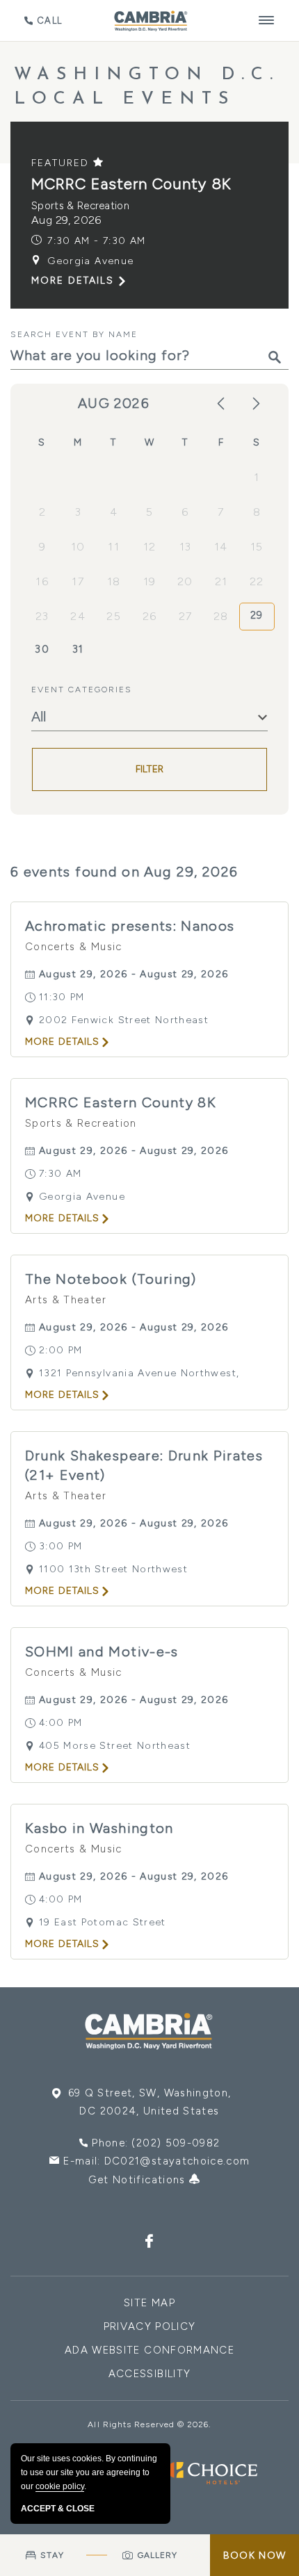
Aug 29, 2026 (66, 220)
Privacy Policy (150, 2326)
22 (257, 581)
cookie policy (60, 2486)
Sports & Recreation (80, 206)
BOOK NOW (254, 2555)
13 (186, 547)
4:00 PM (60, 1723)
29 (257, 615)
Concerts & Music (74, 947)
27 (186, 616)
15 (257, 547)
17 (78, 581)
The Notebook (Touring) (111, 1279)
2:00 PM (60, 1350)
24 (78, 616)
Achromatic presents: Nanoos (130, 926)
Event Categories (82, 690)
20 (185, 581)
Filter (150, 769)
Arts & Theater (66, 1300)
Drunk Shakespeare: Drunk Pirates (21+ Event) (144, 1465)
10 (78, 547)
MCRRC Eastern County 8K (131, 184)
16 (42, 581)
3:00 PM (60, 1546)
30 (42, 649)
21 (221, 581)
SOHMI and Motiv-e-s (102, 1652)
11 (114, 547)
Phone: (156, 2143)
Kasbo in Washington (99, 1828)
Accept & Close (58, 2509)
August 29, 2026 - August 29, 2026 (134, 974)
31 (78, 649)
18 (114, 581)
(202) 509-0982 (176, 2143)
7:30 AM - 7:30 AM (96, 241)
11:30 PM (62, 997)
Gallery (158, 2555)
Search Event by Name (74, 334)
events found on (124, 872)
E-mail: (156, 2161)
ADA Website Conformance (149, 2350)
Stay (52, 2555)
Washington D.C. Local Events (147, 87)
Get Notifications (139, 2180)
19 (150, 581)
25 (114, 616)
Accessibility (150, 2374)
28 (221, 616)
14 (221, 547)
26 (150, 616)
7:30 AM (60, 1174)
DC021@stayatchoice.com (177, 2161)
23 (42, 616)
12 (150, 547)
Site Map (149, 2303)
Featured (62, 163)
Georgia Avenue (90, 261)
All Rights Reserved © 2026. (149, 2424)
